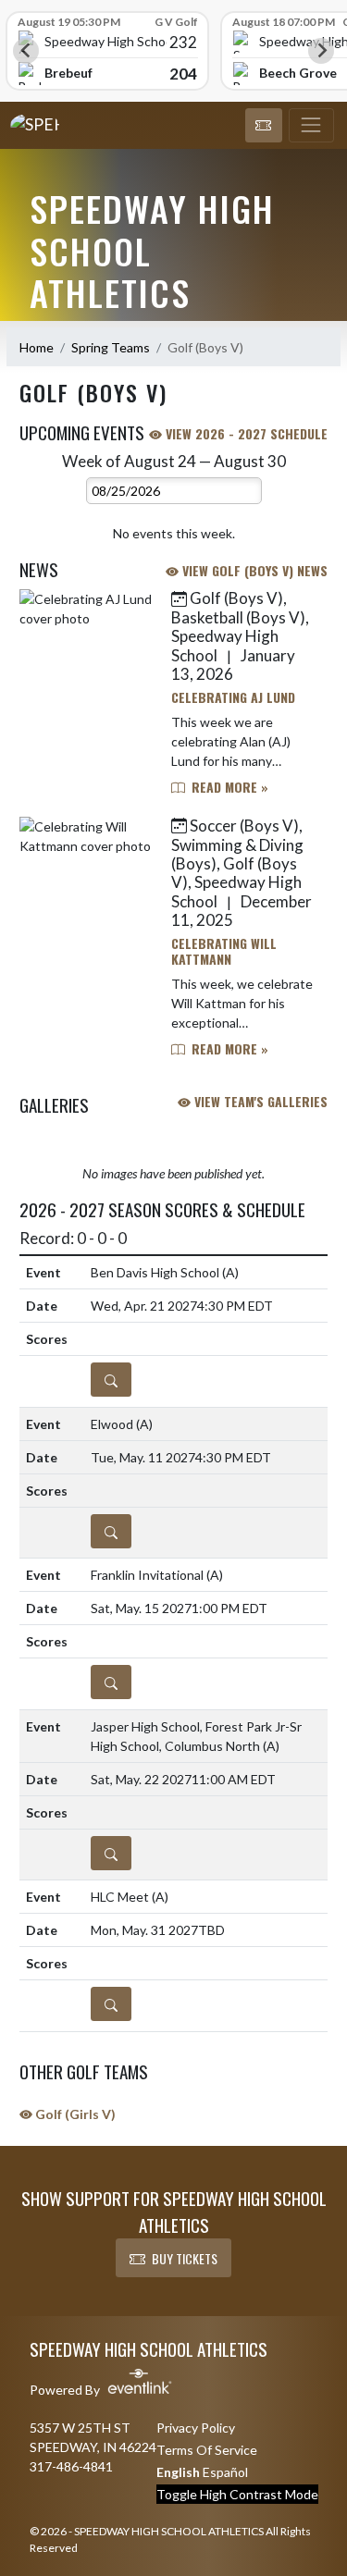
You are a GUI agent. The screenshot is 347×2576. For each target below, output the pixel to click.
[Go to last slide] (26, 51)
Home (37, 347)
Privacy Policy (196, 2428)
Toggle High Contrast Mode (237, 2494)
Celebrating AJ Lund (233, 697)
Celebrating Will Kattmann (224, 951)
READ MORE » (228, 787)
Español (225, 2472)
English (178, 2472)
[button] (264, 126)
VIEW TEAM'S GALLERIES (259, 1101)
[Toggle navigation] (311, 126)
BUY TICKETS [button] (185, 2258)
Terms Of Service (207, 2450)
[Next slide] (321, 51)
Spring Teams (111, 347)
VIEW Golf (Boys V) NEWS (253, 570)
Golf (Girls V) (74, 2114)
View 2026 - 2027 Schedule (245, 433)
